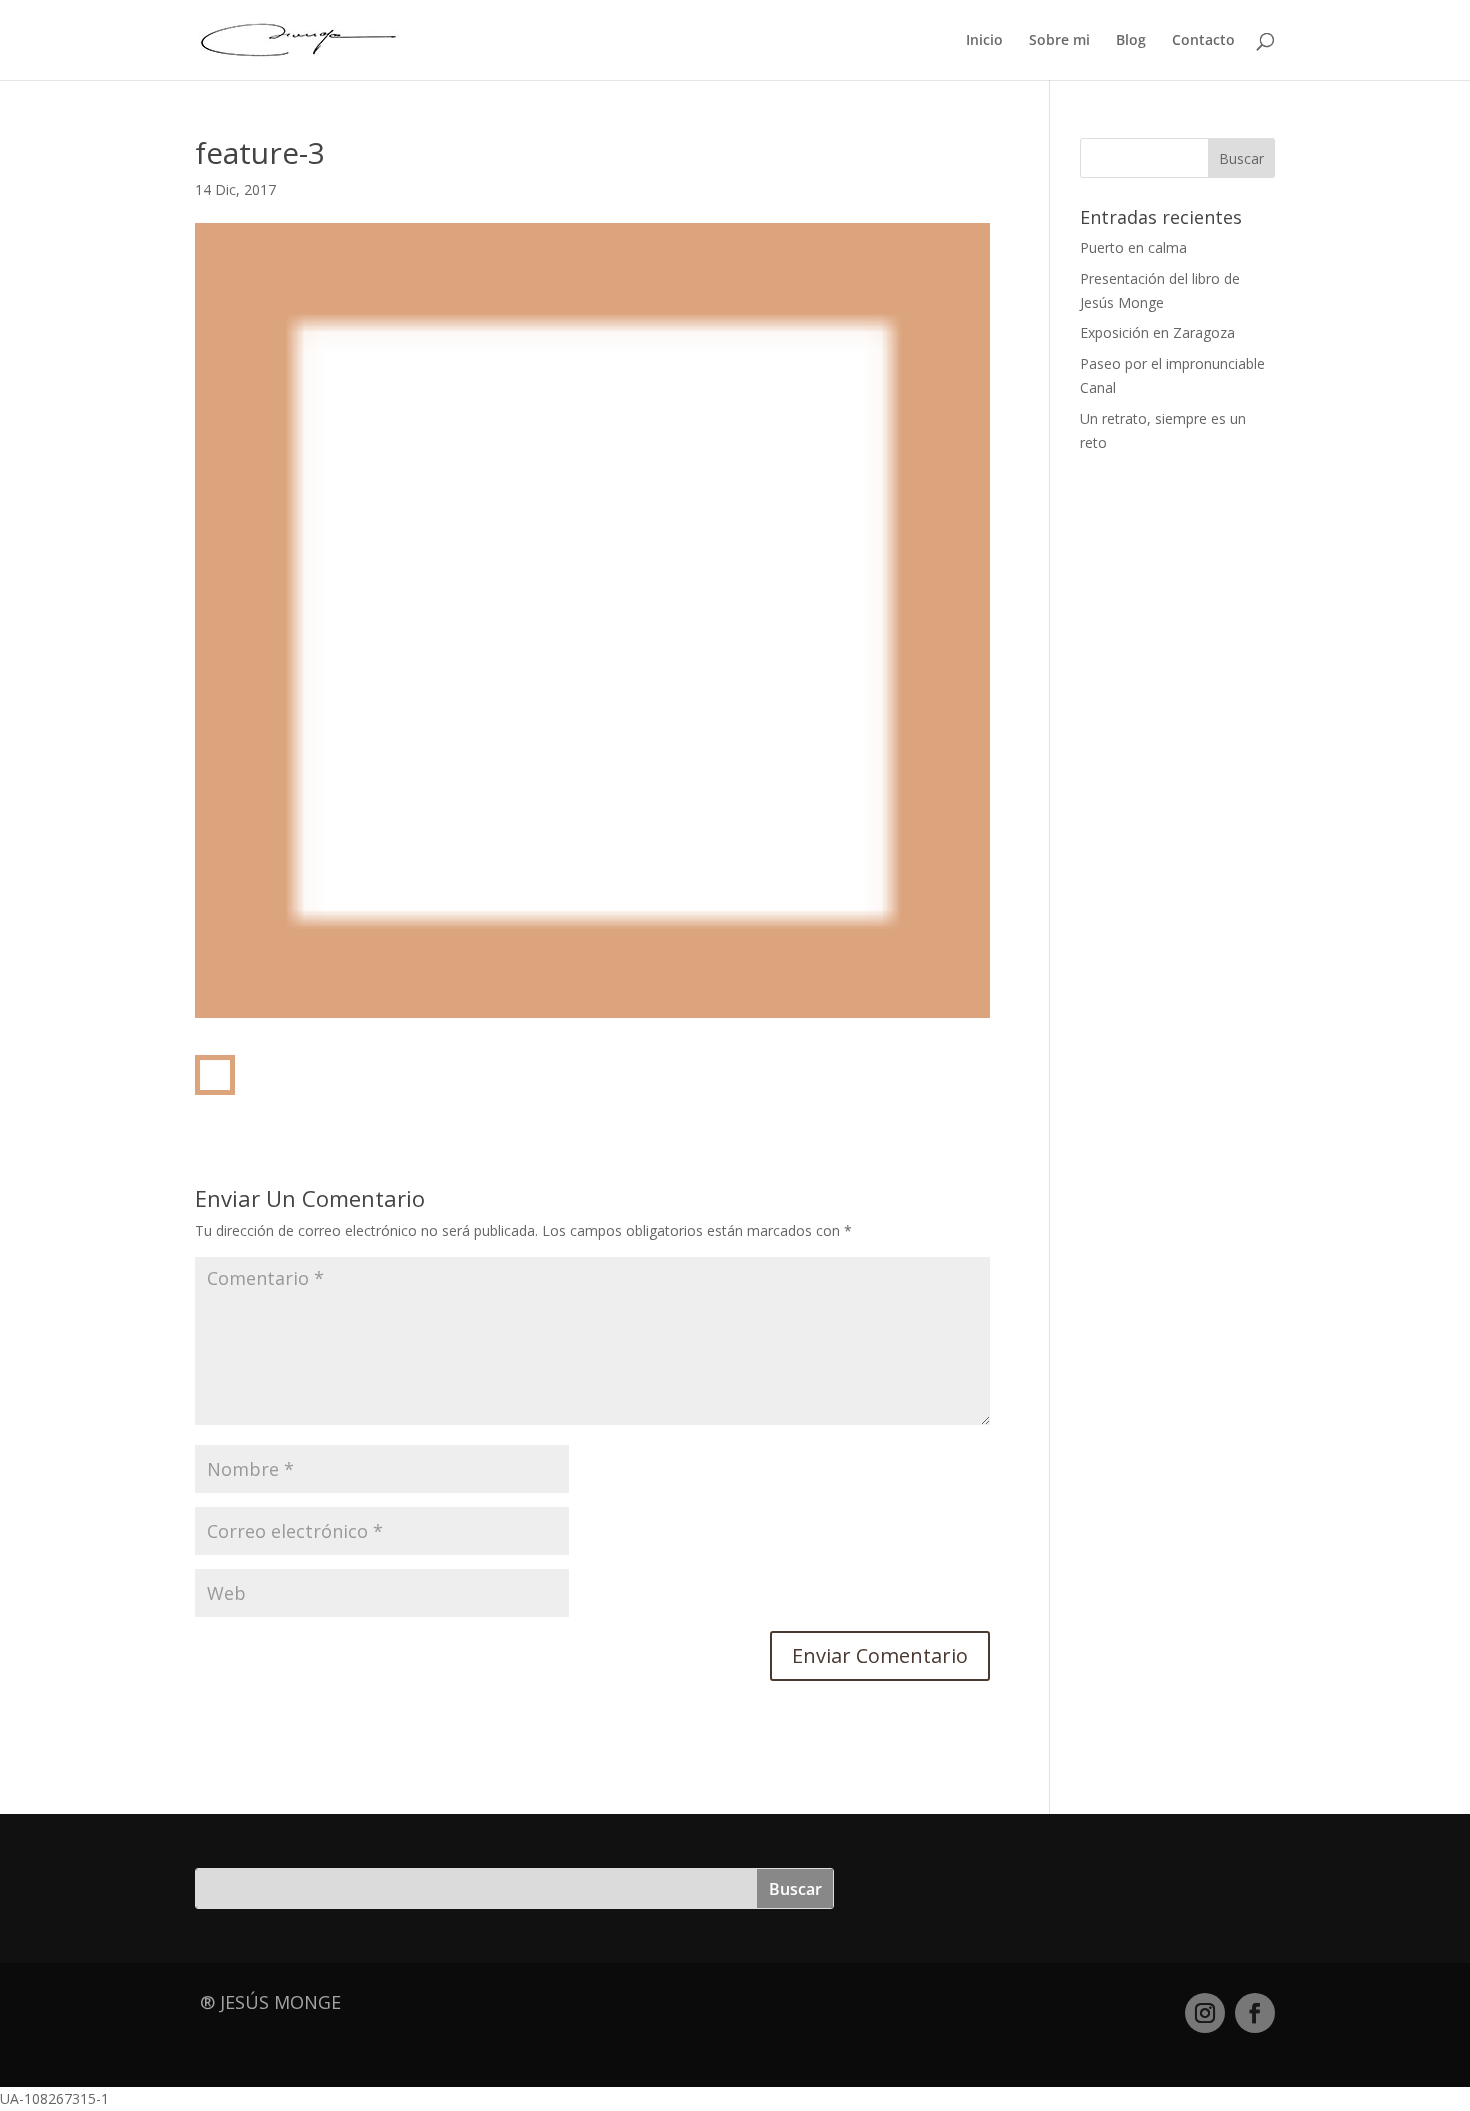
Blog (1131, 41)
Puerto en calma (1133, 247)
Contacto (1203, 41)
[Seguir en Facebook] (1255, 2013)
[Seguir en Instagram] (1205, 2013)
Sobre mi (1059, 41)
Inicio (984, 41)
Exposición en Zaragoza (1157, 332)
